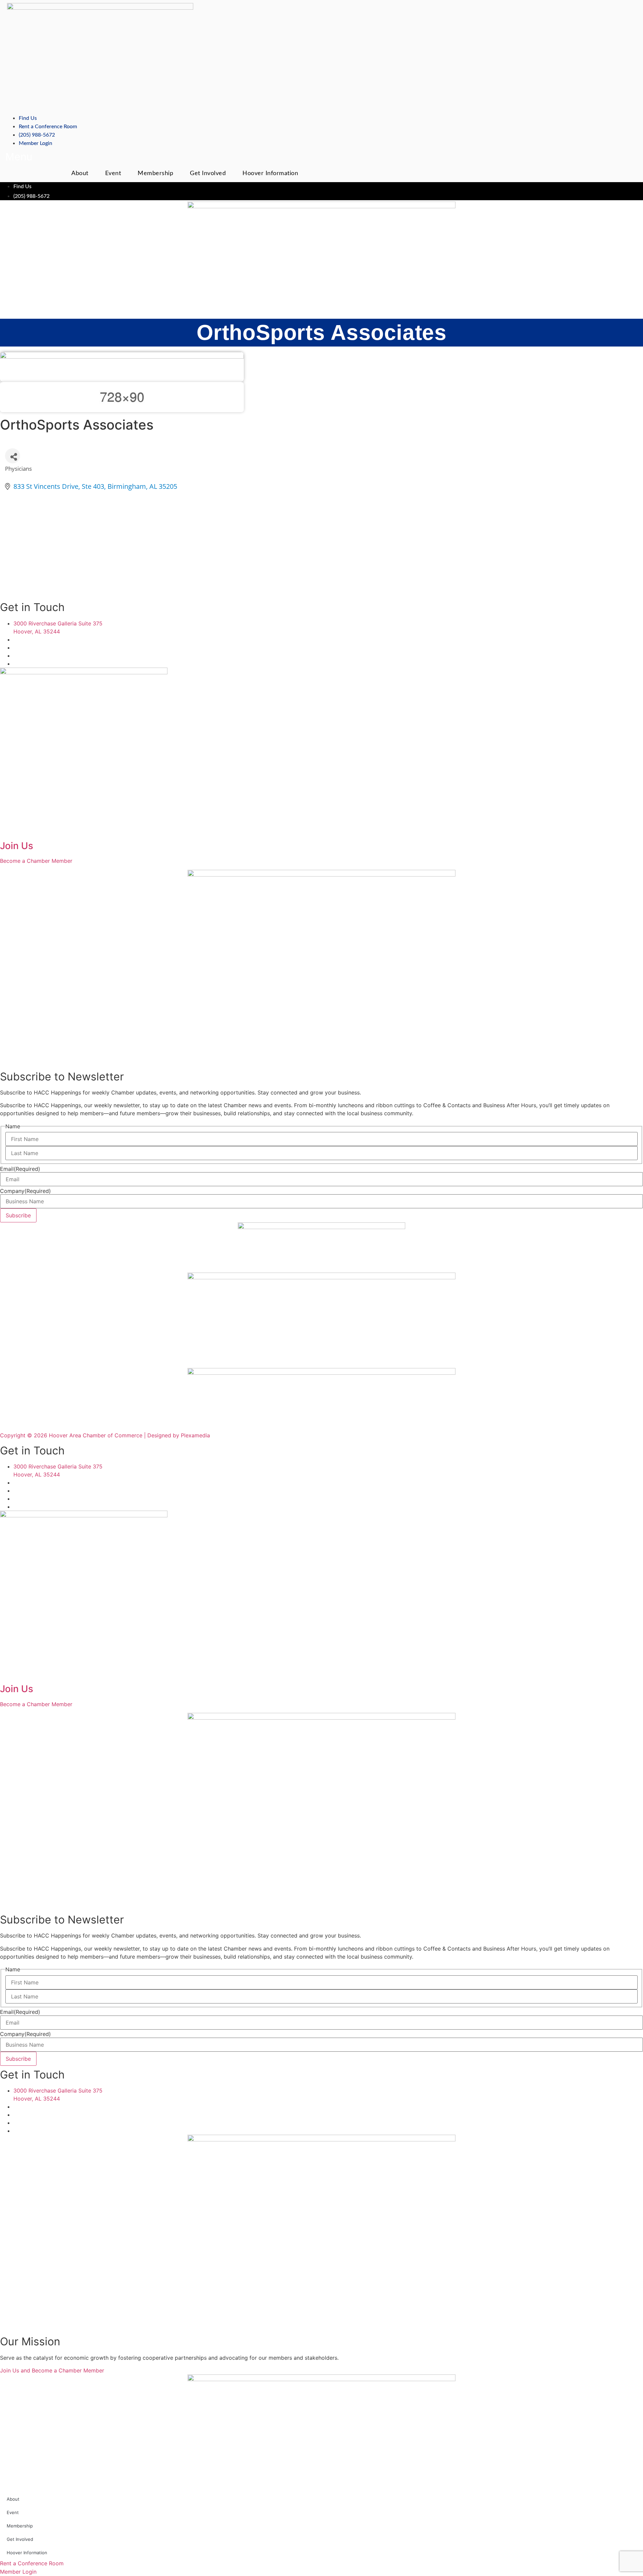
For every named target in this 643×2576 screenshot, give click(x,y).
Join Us (17, 846)
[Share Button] (13, 456)
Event (113, 173)
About (80, 173)
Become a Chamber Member (36, 861)
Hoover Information (270, 173)
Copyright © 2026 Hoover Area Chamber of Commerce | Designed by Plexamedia (105, 1435)
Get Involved (208, 173)
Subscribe (18, 1215)
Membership (155, 173)
